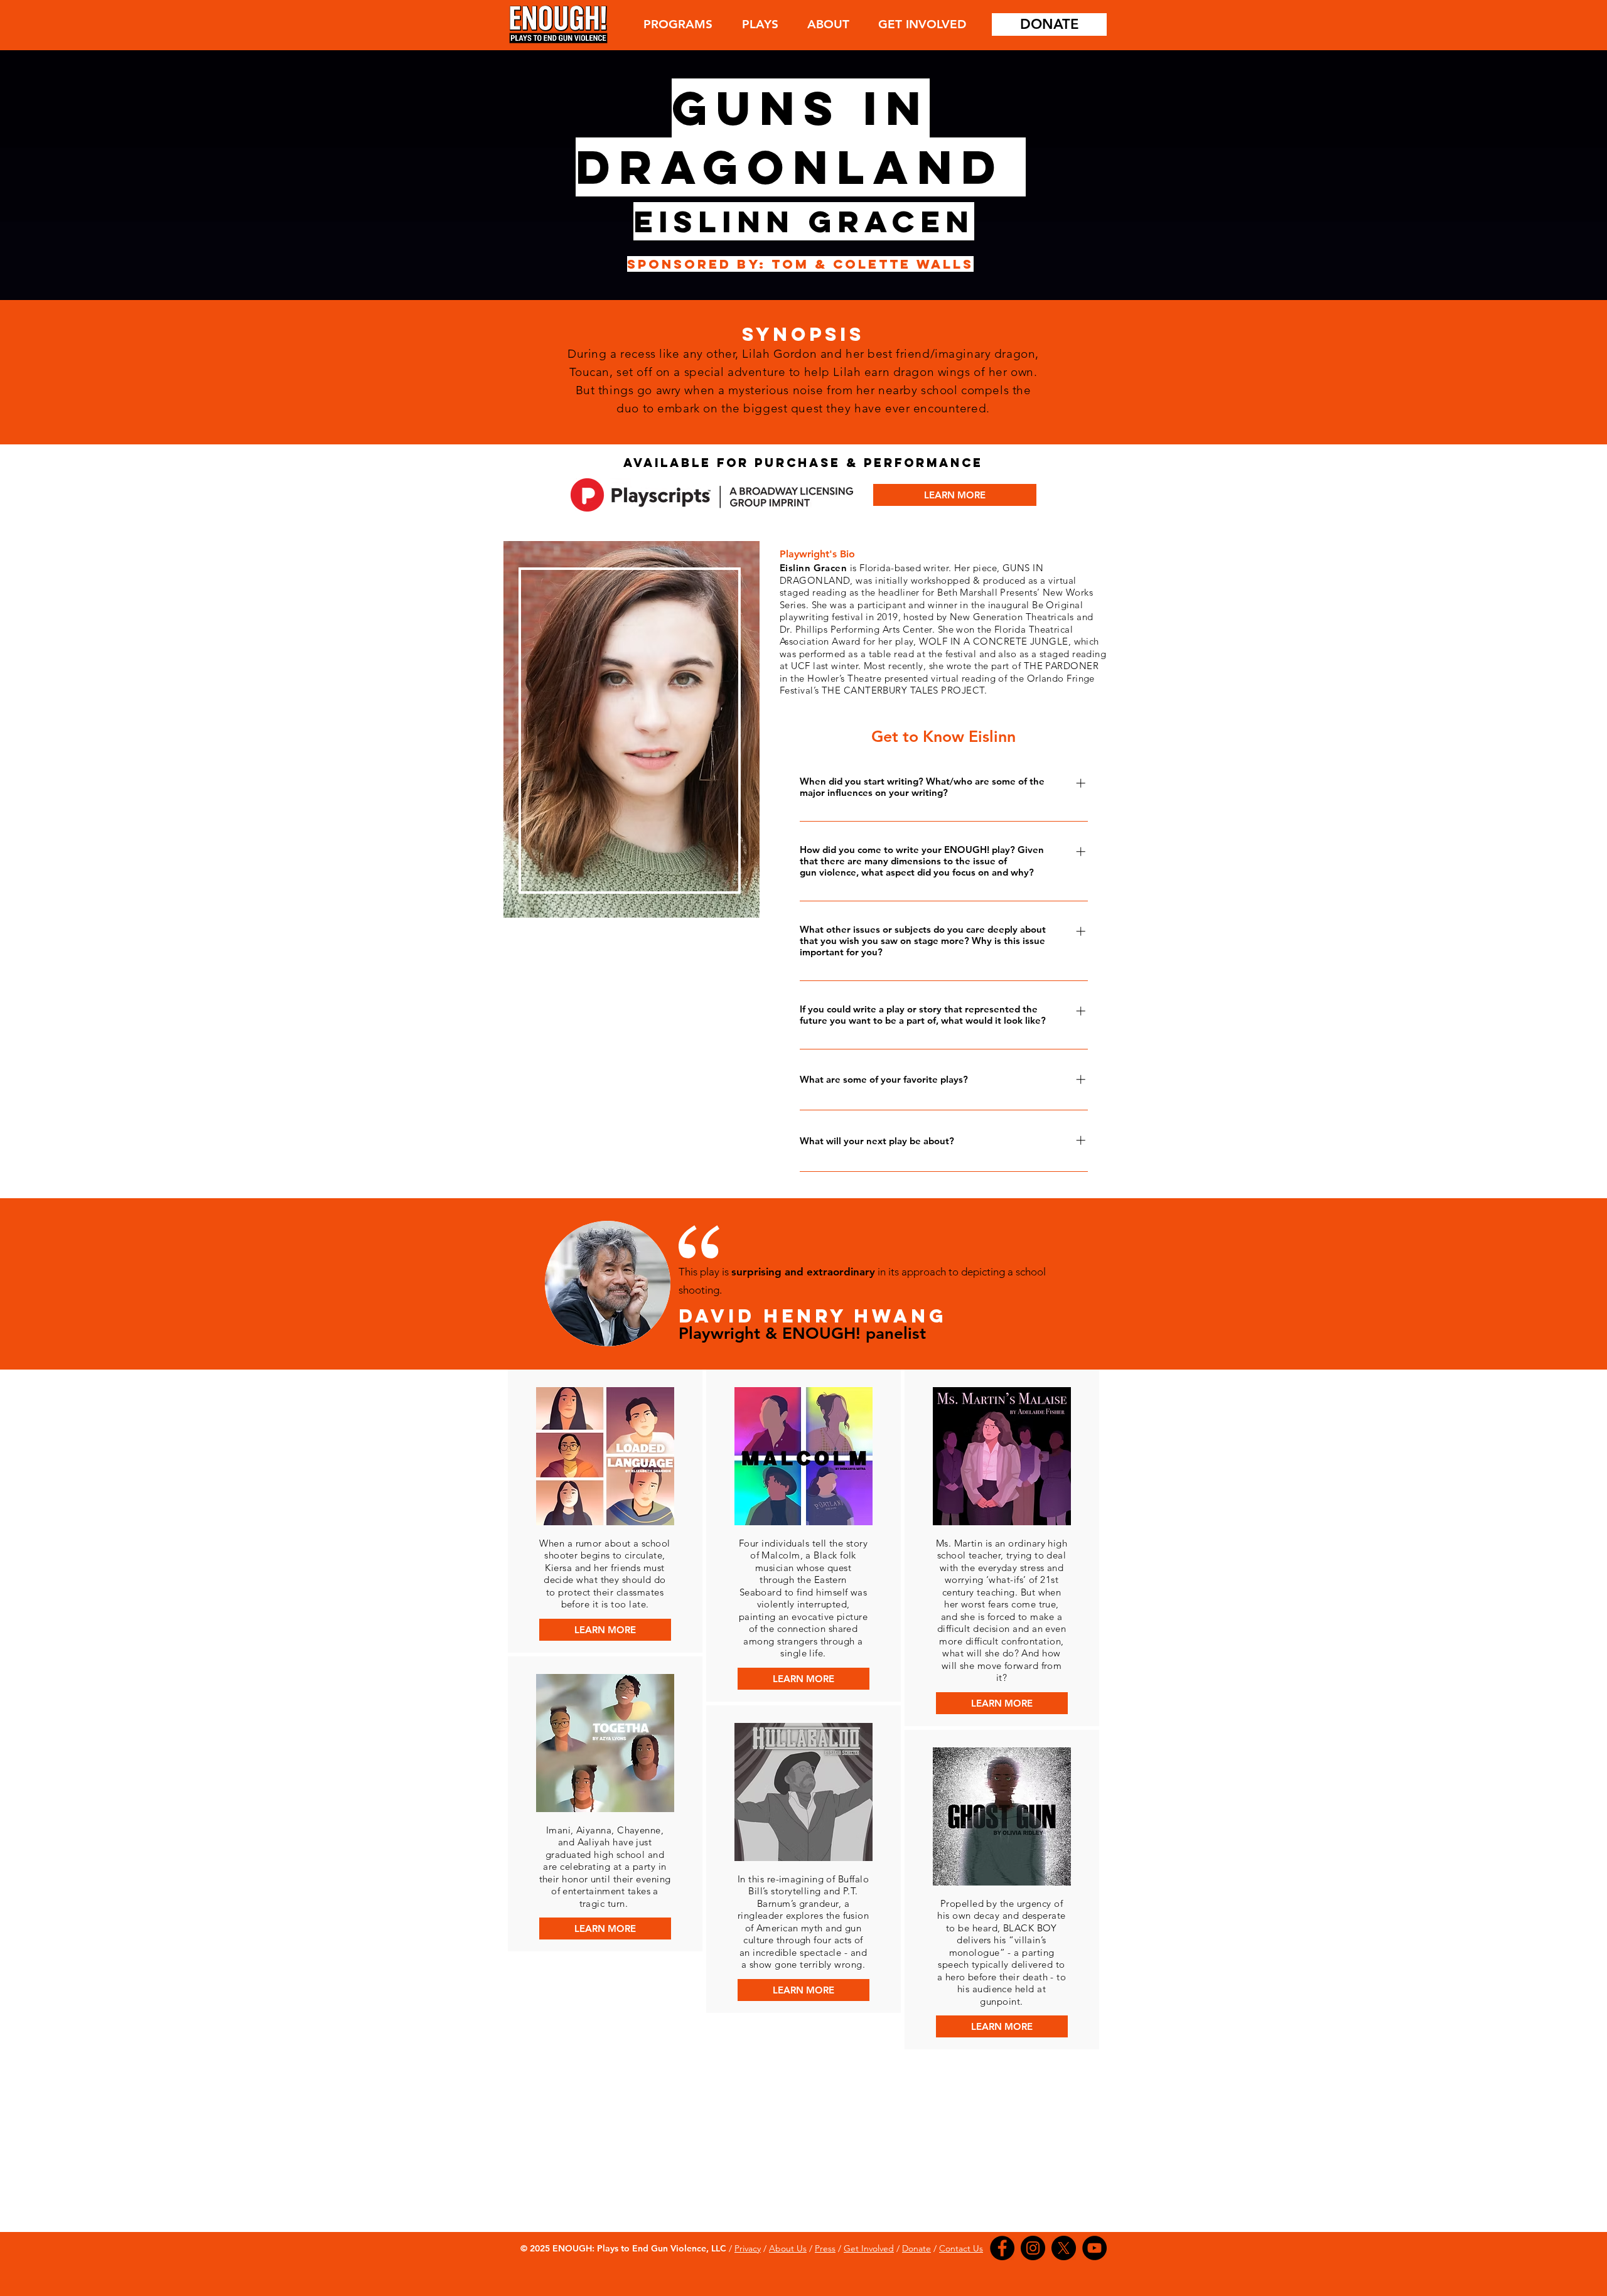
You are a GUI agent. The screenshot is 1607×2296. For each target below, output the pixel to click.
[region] (630, 728)
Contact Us (961, 2248)
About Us (788, 2248)
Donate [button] (916, 2248)
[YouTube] (1094, 2248)
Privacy (748, 2248)
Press (825, 2248)
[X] (1064, 2248)
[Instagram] (1033, 2248)
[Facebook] (1002, 2248)
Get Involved (869, 2248)
